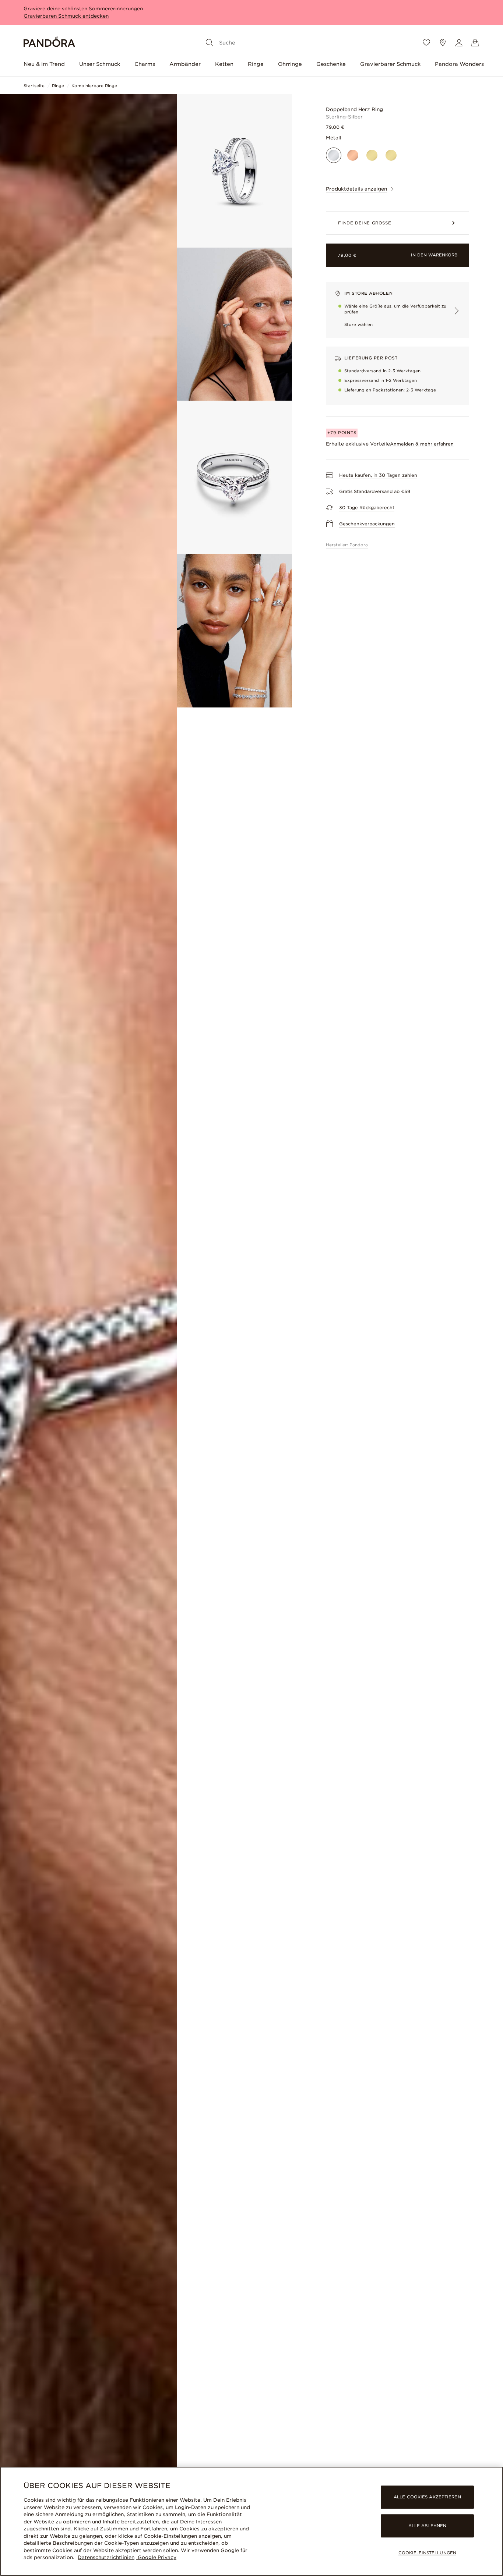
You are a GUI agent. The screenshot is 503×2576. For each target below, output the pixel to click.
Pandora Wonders (459, 64)
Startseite (34, 86)
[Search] (210, 43)
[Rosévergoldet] (353, 155)
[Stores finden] (443, 43)
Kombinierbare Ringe (94, 86)
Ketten (224, 64)
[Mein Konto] (459, 43)
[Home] (49, 43)
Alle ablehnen (427, 2526)
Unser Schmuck (100, 64)
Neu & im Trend (44, 64)
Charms (145, 64)
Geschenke (331, 64)
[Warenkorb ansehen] (475, 43)
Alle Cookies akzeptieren (427, 2497)
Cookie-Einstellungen (427, 2553)
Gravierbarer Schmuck (390, 64)
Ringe (256, 64)
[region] (251, 2521)
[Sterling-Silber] (334, 155)
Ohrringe (290, 64)
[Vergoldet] (372, 155)
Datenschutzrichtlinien (106, 2557)
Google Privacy (156, 2557)
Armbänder (185, 64)
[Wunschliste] (426, 43)
